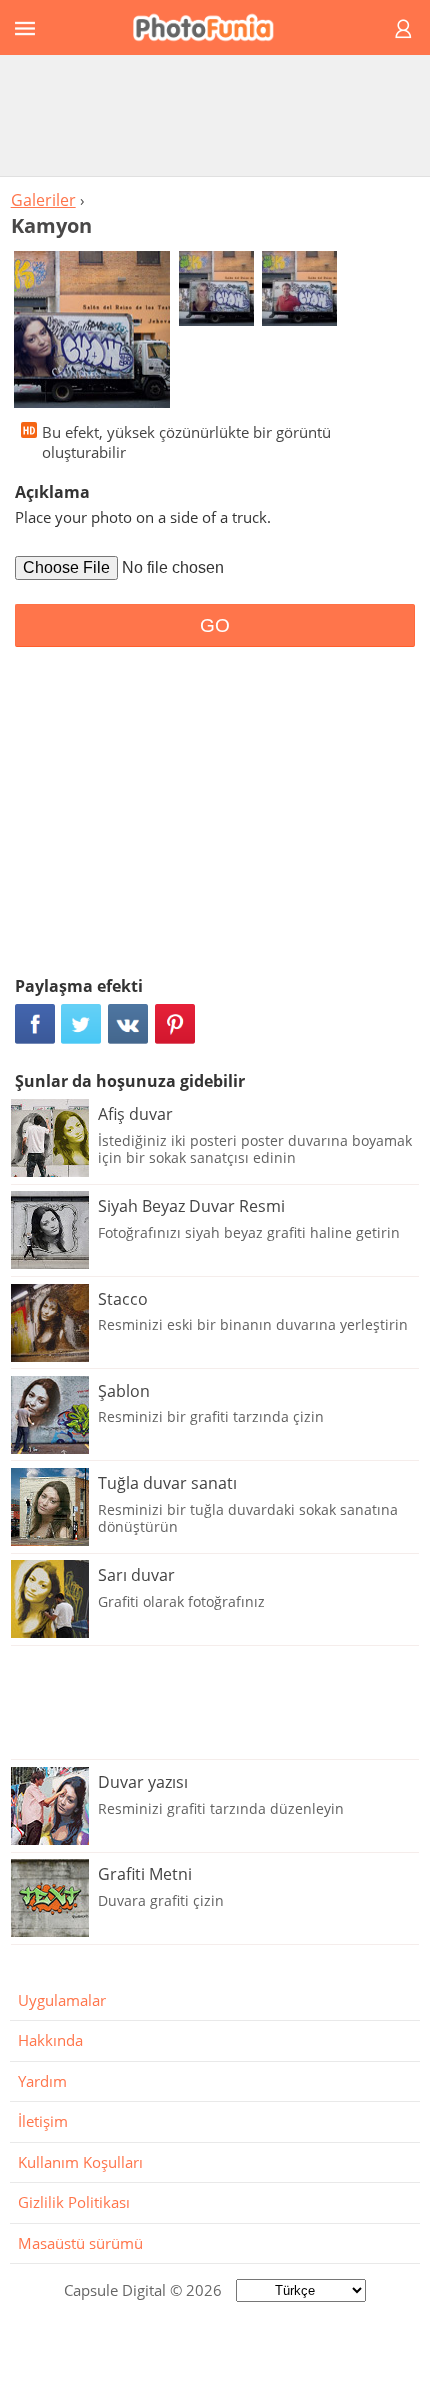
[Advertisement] (215, 115)
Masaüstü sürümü (80, 2243)
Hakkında (50, 2040)
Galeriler (43, 200)
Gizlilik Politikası (74, 2202)
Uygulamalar (62, 2000)
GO (215, 625)
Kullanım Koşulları (80, 2162)
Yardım (42, 2081)
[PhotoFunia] (212, 27)
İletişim (43, 2121)
